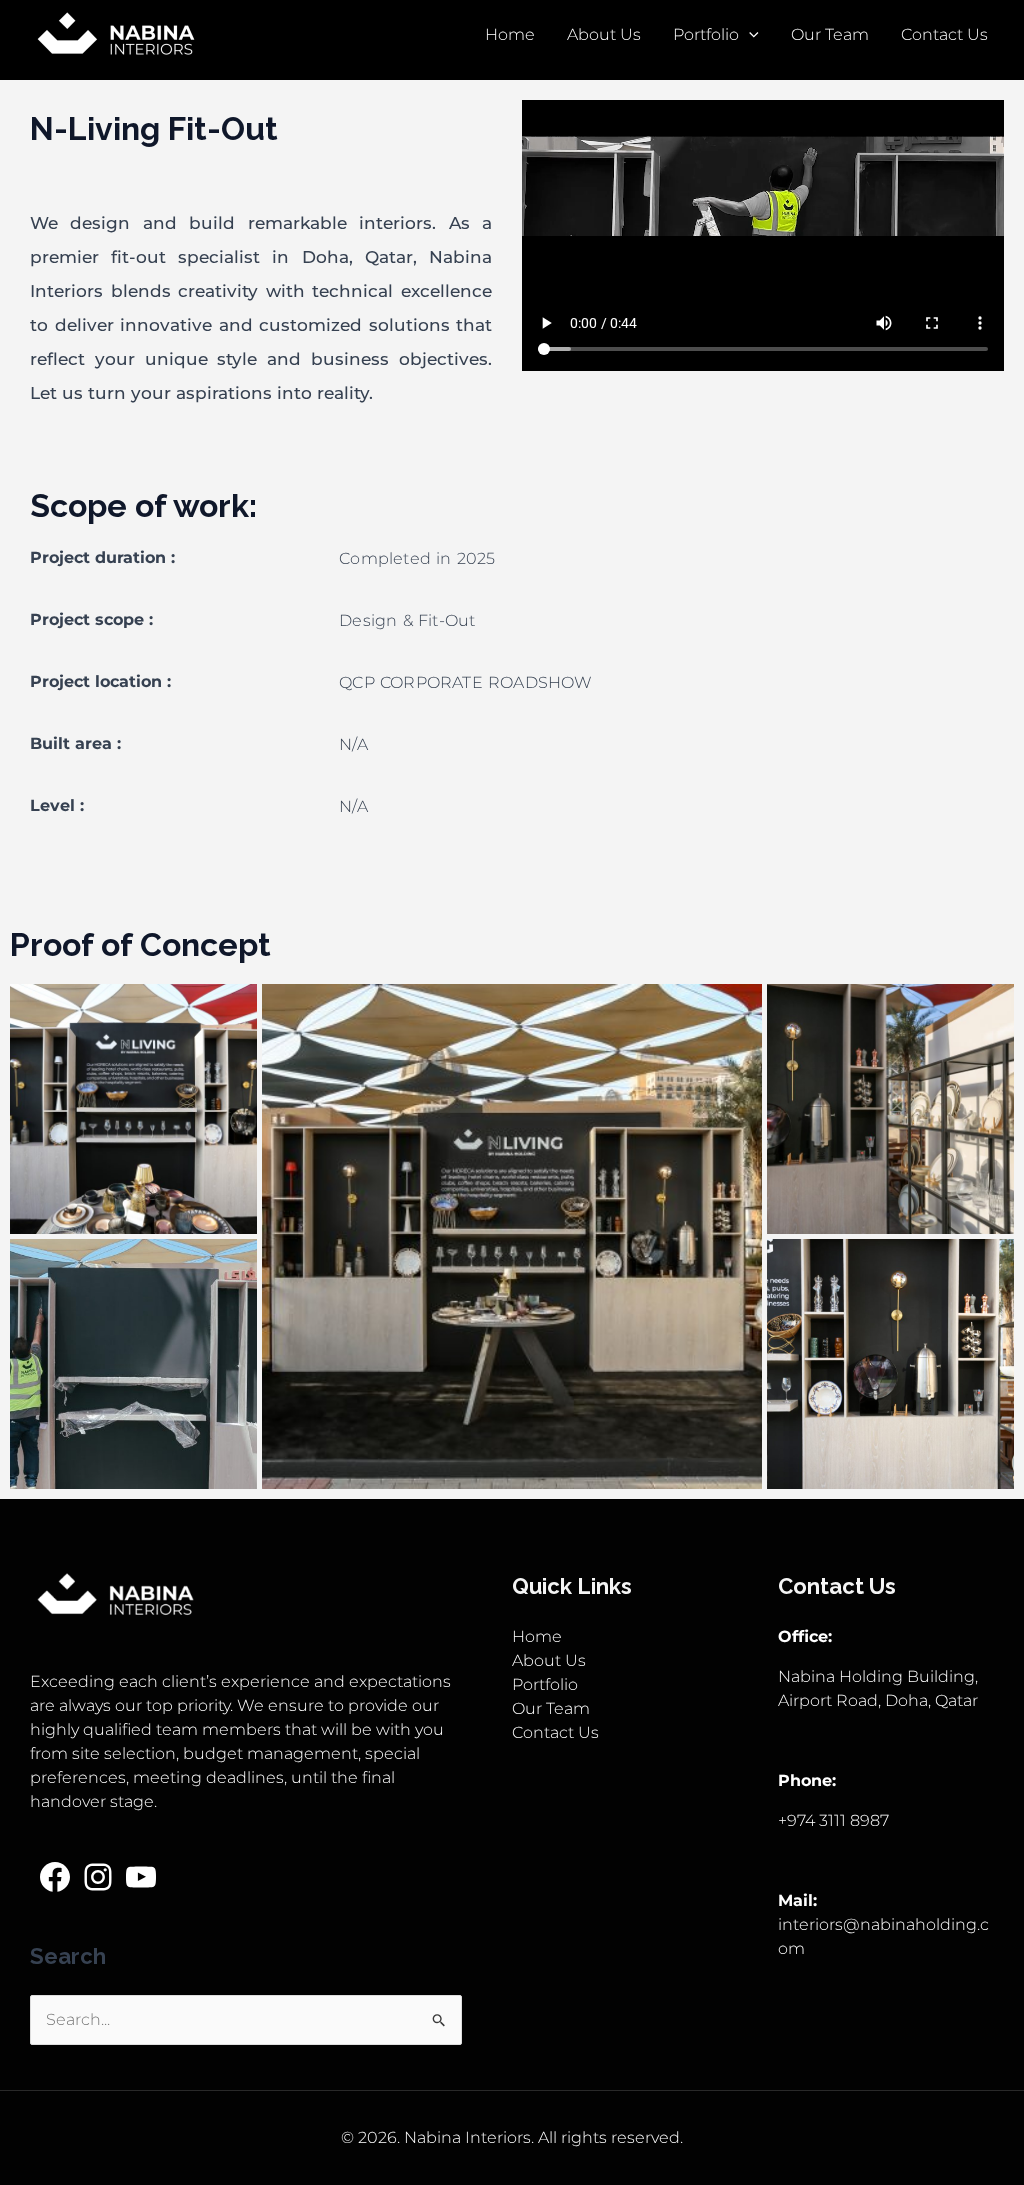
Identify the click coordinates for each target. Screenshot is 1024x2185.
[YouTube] (141, 1877)
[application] (749, 35)
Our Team (830, 34)
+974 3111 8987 (833, 1820)
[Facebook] (55, 1877)
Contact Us (944, 34)
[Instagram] (98, 1877)
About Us (604, 34)
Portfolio (706, 34)
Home (510, 34)
